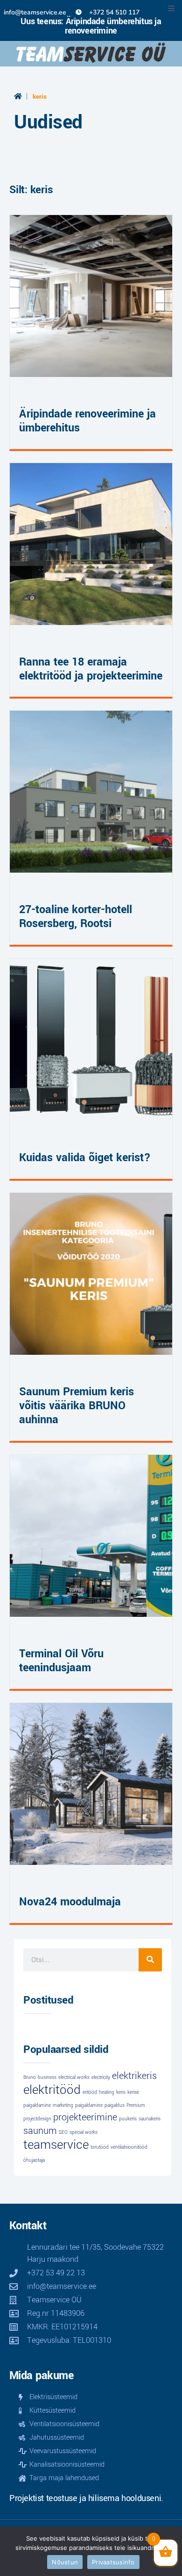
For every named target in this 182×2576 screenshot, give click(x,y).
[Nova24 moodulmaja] (91, 1784)
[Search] (150, 1960)
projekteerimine (85, 2117)
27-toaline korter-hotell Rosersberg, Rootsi (76, 917)
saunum (40, 2131)
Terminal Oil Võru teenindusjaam (61, 1661)
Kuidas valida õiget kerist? (85, 1158)
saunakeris (150, 2119)
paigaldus (115, 2105)
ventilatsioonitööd (129, 2147)
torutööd (100, 2147)
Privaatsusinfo (113, 2562)
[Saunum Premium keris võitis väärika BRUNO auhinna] (91, 1274)
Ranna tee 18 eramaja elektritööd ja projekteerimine (91, 669)
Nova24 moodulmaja (70, 1902)
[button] (171, 8)
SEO (63, 2132)
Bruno (30, 2078)
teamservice (56, 2145)
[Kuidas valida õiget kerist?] (91, 1040)
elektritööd (52, 2090)
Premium (136, 2105)
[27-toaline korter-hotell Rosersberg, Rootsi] (91, 792)
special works (84, 2132)
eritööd (90, 2092)
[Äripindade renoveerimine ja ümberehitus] (91, 296)
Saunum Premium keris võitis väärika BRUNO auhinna (77, 1406)
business (47, 2078)
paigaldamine (89, 2105)
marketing (63, 2105)
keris (121, 2092)
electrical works (74, 2078)
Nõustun (65, 2562)
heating (107, 2092)
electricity (101, 2078)
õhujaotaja (34, 2160)
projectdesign (37, 2119)
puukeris (128, 2119)
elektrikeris (134, 2076)
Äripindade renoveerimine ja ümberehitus (87, 421)
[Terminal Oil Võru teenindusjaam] (91, 1536)
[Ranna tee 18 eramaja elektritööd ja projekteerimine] (91, 544)
